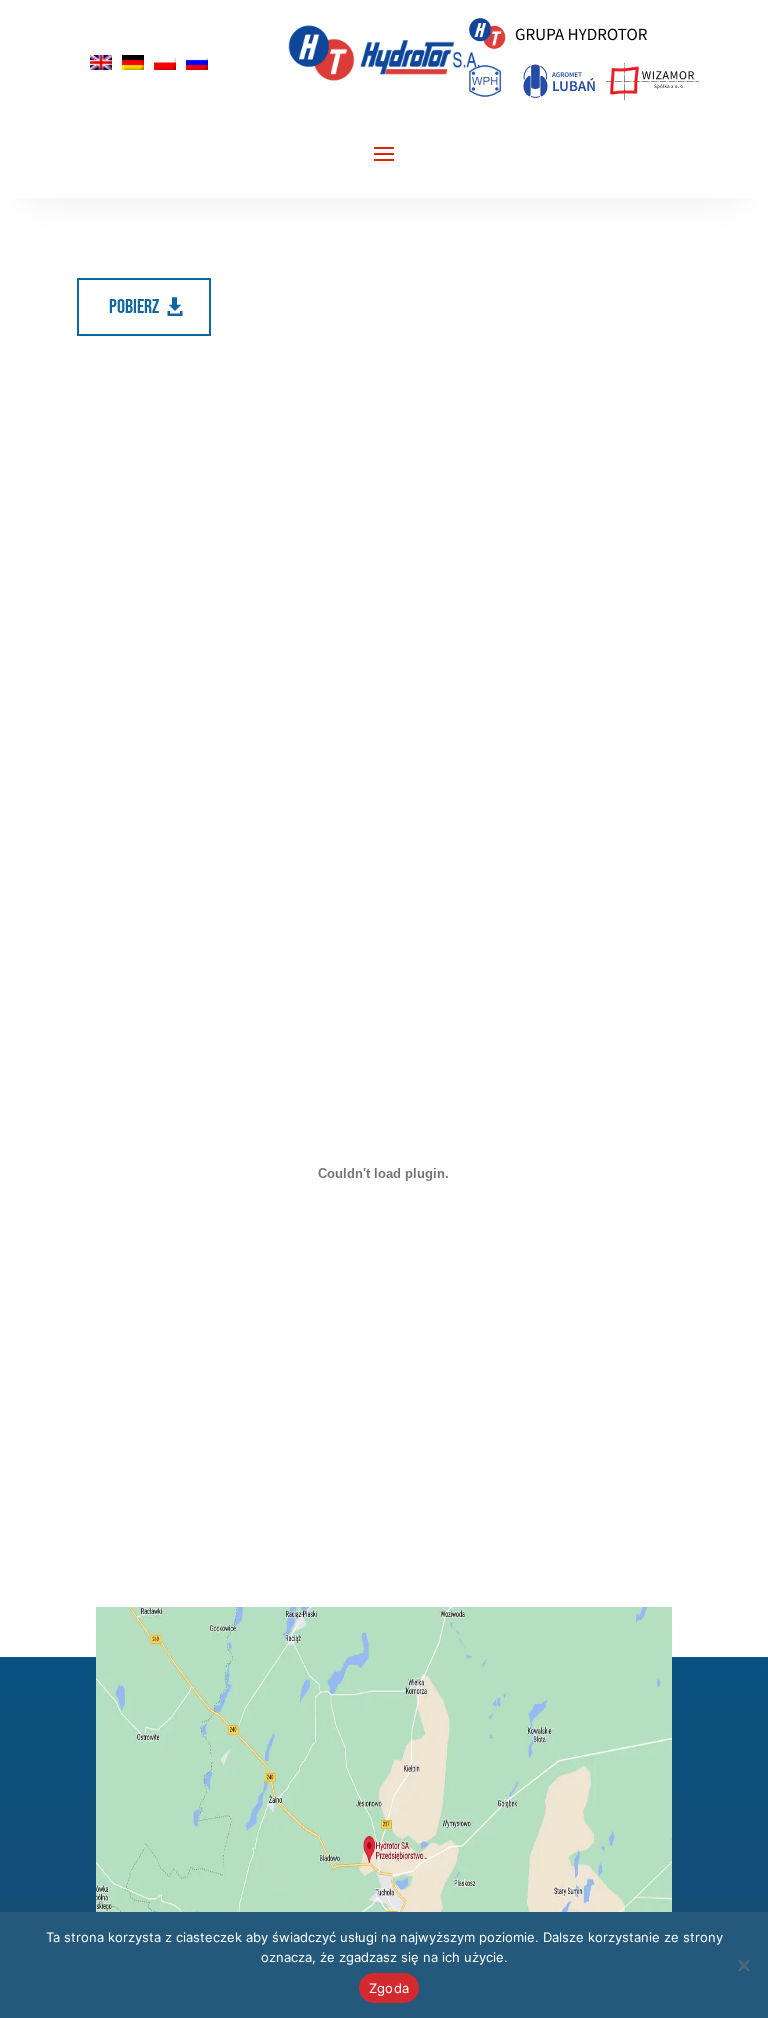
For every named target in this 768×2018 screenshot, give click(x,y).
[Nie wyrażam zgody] (743, 1965)
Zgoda (389, 1988)
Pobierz (134, 307)
